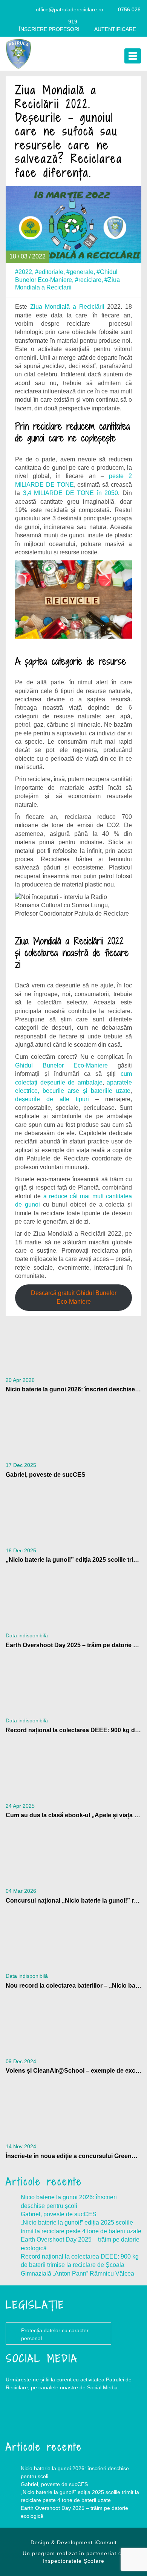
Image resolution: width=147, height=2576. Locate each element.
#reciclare (88, 280)
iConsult (106, 2542)
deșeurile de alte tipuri (52, 1099)
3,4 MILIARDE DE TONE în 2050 (71, 493)
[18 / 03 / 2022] (73, 224)
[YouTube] (27, 9)
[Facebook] (12, 9)
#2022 (24, 272)
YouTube (51, 2418)
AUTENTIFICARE (115, 29)
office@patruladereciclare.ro (70, 9)
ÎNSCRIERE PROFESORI (49, 29)
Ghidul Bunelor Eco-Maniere (61, 1065)
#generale (80, 272)
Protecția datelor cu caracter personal (55, 2334)
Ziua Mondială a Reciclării (67, 307)
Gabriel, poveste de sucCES (59, 2214)
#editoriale (49, 272)
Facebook (21, 2418)
